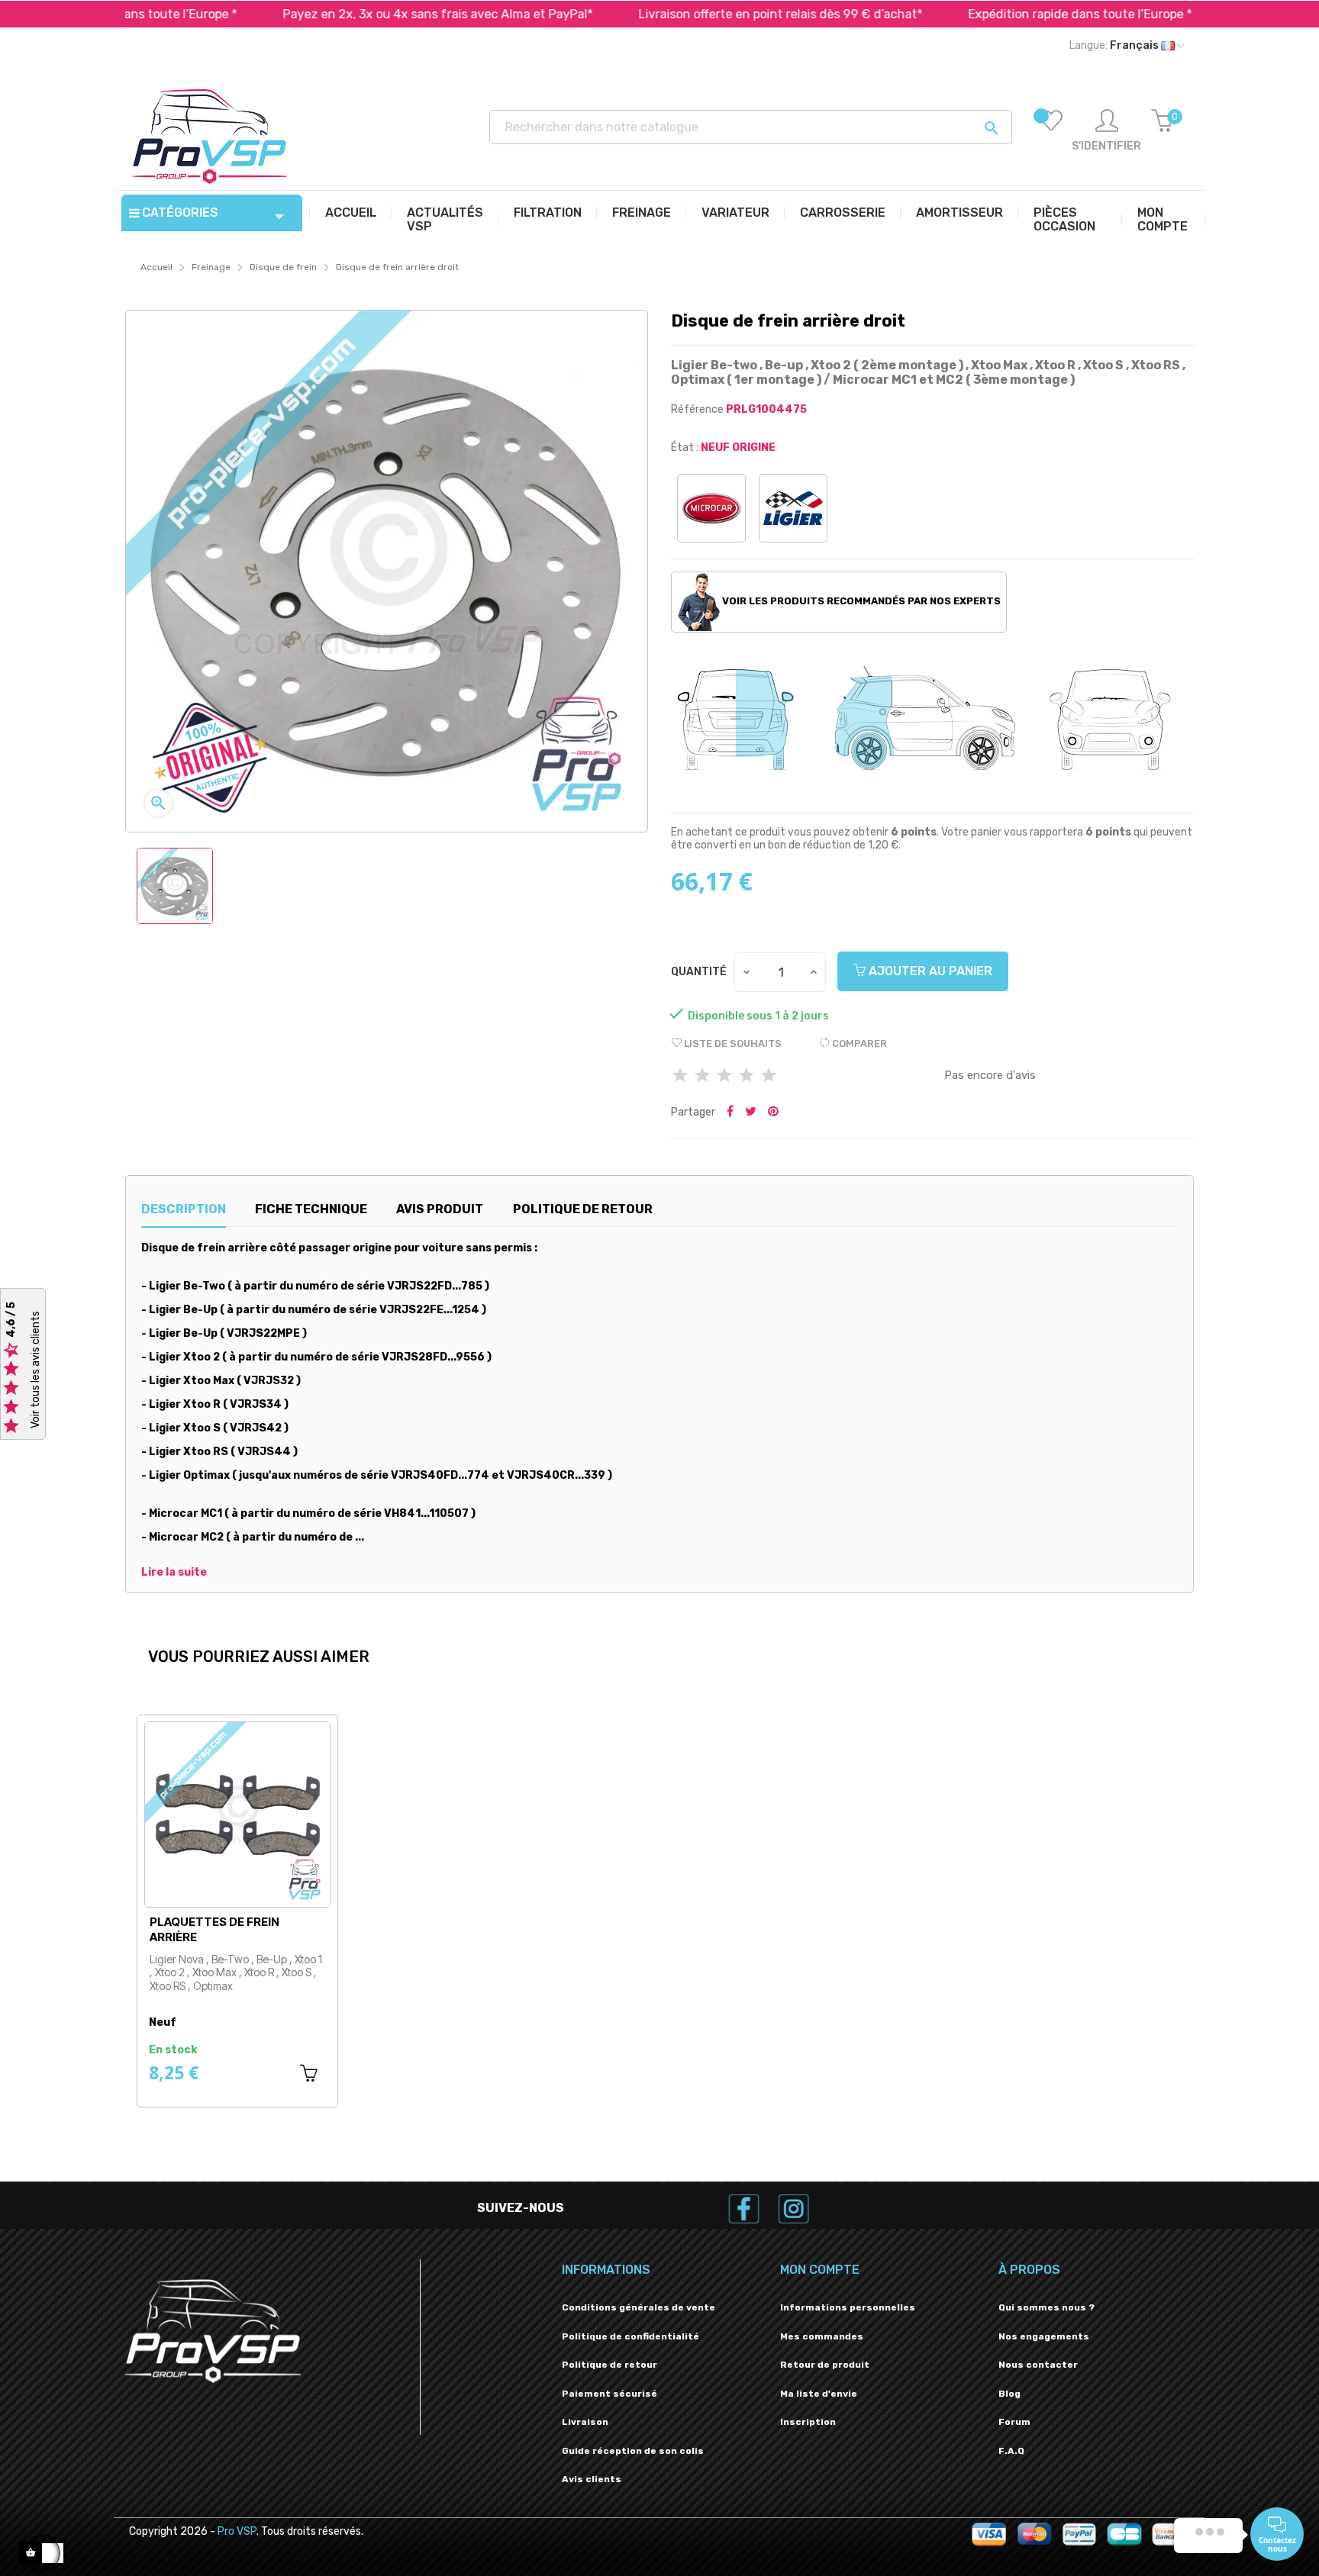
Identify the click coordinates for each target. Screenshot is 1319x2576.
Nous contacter (1038, 2365)
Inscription (808, 2422)
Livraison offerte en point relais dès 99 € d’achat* (673, 14)
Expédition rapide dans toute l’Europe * (973, 14)
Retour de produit (825, 2365)
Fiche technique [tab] (311, 1209)
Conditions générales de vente (639, 2307)
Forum (1014, 2422)
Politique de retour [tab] (583, 1209)
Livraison (585, 2422)
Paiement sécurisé (610, 2394)
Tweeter (751, 1113)
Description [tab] (184, 1209)
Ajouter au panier (929, 971)
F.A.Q (1011, 2451)
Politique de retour (610, 2365)
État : (685, 448)
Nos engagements (1044, 2336)
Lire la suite (174, 1573)
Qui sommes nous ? (1046, 2307)
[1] (680, 1076)
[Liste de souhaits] (1051, 131)
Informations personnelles (848, 2307)
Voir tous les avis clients (35, 1370)
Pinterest (773, 1113)
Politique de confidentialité (630, 2336)
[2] (702, 1076)
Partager (730, 1113)
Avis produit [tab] (440, 1209)
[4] (747, 1076)
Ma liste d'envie (819, 2394)
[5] (769, 1076)
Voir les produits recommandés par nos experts (860, 601)
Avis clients (592, 2479)
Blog (1009, 2394)
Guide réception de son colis (633, 2451)
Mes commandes (822, 2336)
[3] (724, 1076)
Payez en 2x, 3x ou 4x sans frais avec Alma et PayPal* (331, 14)
